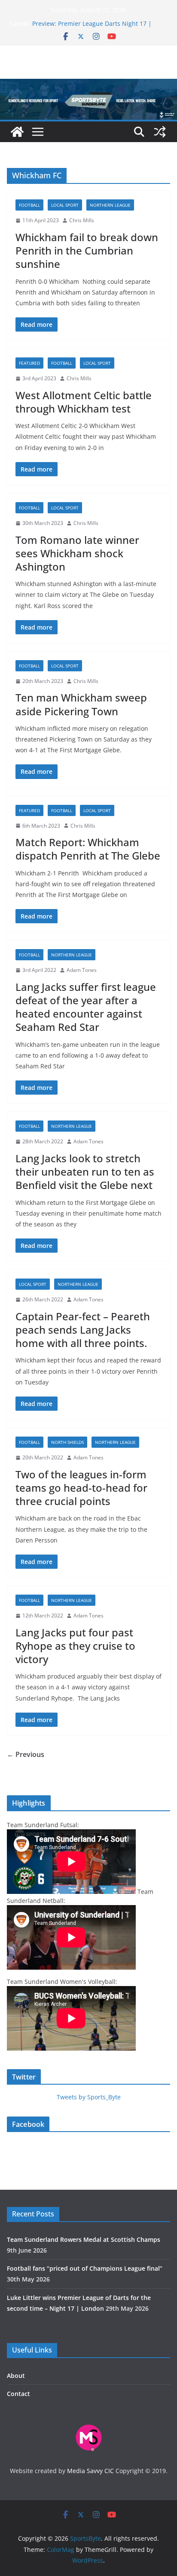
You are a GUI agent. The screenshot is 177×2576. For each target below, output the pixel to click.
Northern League (110, 205)
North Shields (67, 1442)
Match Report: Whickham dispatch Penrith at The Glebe (88, 849)
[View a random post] (160, 132)
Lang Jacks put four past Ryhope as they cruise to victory (75, 1646)
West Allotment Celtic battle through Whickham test (84, 402)
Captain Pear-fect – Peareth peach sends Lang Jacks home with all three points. (83, 1330)
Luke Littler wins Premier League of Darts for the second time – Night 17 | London (96, 25)
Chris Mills (82, 220)
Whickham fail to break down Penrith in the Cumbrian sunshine (87, 250)
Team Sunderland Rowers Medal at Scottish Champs (84, 2239)
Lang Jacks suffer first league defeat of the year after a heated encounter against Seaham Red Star (86, 1007)
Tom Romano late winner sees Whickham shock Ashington (77, 553)
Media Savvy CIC (90, 2471)
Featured (29, 363)
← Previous (26, 1754)
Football (29, 205)
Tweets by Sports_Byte (89, 2097)
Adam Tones (82, 970)
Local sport (65, 205)
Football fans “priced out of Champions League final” (85, 2268)
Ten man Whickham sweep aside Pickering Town (81, 704)
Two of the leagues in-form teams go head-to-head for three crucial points (81, 1488)
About (16, 2376)
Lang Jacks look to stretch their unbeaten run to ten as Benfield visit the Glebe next (85, 1172)
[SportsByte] (17, 132)
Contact (18, 2394)
